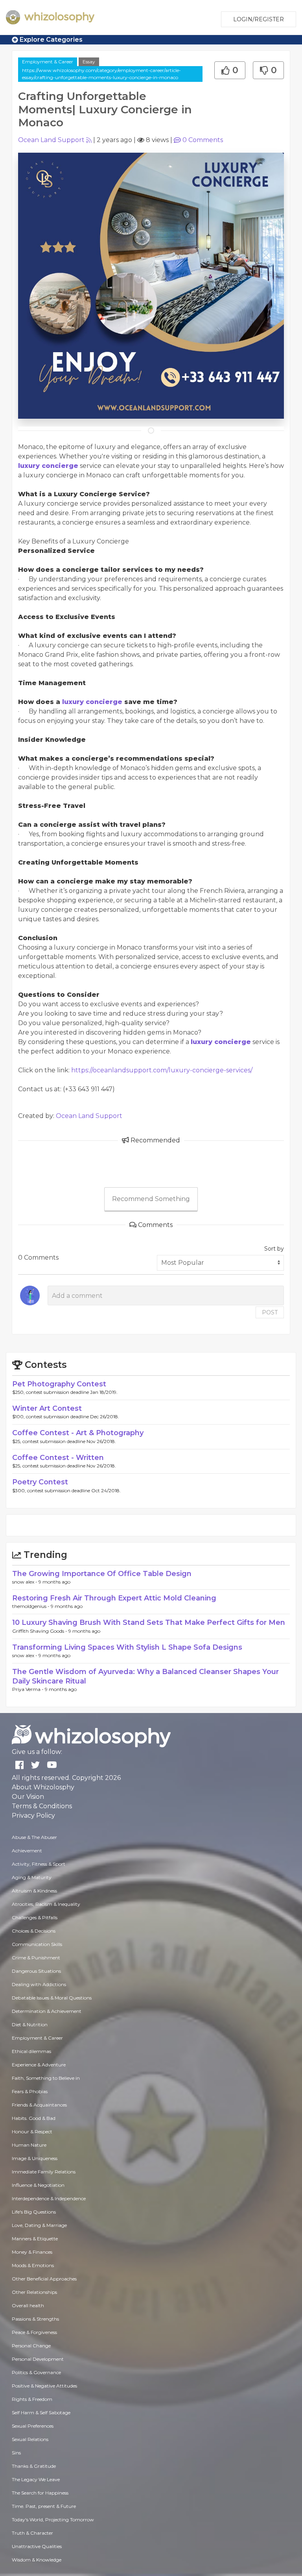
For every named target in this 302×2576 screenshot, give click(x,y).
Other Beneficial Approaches (44, 2279)
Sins (16, 2453)
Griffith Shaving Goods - (40, 1631)
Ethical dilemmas (31, 2051)
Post (270, 1312)
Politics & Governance (36, 2372)
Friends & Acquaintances (39, 2105)
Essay (89, 62)
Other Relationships (34, 2292)
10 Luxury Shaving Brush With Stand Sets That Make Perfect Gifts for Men (149, 1622)
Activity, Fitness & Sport (39, 1864)
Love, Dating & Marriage (39, 2225)
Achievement (27, 1851)
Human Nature (29, 2145)
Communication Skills (37, 1944)
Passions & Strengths (35, 2319)
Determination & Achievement (47, 2011)
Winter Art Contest (47, 1408)
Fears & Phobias (30, 2091)
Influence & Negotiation (38, 2185)
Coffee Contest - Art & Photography (78, 1433)
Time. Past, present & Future (44, 2506)
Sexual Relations (30, 2439)
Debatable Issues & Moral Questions (52, 1998)
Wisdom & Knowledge (37, 2560)
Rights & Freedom (32, 2399)
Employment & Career (48, 62)
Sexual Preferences (33, 2426)
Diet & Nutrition (30, 2024)
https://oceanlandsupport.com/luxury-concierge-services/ (162, 1070)
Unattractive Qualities (37, 2546)
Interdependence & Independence (49, 2198)
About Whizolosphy (43, 1787)
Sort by (274, 1249)
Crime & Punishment (36, 1958)
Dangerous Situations (36, 1971)
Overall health (28, 2305)
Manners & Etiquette (35, 2239)
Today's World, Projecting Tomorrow (53, 2520)
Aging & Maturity (32, 1877)
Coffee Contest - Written (58, 1458)
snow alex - (25, 1582)
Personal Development (38, 2359)
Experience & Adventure (39, 2065)
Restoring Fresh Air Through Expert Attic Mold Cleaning (114, 1598)
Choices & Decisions (34, 1931)
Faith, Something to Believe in (46, 2078)
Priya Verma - (29, 1689)
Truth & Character (32, 2533)
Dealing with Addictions (39, 1984)
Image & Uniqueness (35, 2158)
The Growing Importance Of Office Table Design (102, 1574)
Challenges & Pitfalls (35, 1917)
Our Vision (28, 1797)
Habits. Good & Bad (34, 2118)
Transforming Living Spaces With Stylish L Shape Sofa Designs (127, 1647)
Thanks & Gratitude (34, 2466)
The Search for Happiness (40, 2493)
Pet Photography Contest (59, 1384)
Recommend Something (151, 1199)
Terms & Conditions (42, 1806)
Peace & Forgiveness (34, 2332)
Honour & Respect (32, 2132)
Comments (203, 140)
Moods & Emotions (33, 2265)
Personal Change (31, 2346)
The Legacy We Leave (36, 2479)
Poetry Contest (40, 1482)
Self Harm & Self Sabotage (41, 2412)
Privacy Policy (33, 1816)
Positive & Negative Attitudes (44, 2386)
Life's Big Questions (34, 2212)
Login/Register (259, 19)
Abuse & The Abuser (34, 1837)
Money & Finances (32, 2252)
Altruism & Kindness (34, 1891)
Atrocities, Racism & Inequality (46, 1904)
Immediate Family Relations (44, 2172)
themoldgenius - (31, 1606)
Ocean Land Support (51, 140)
